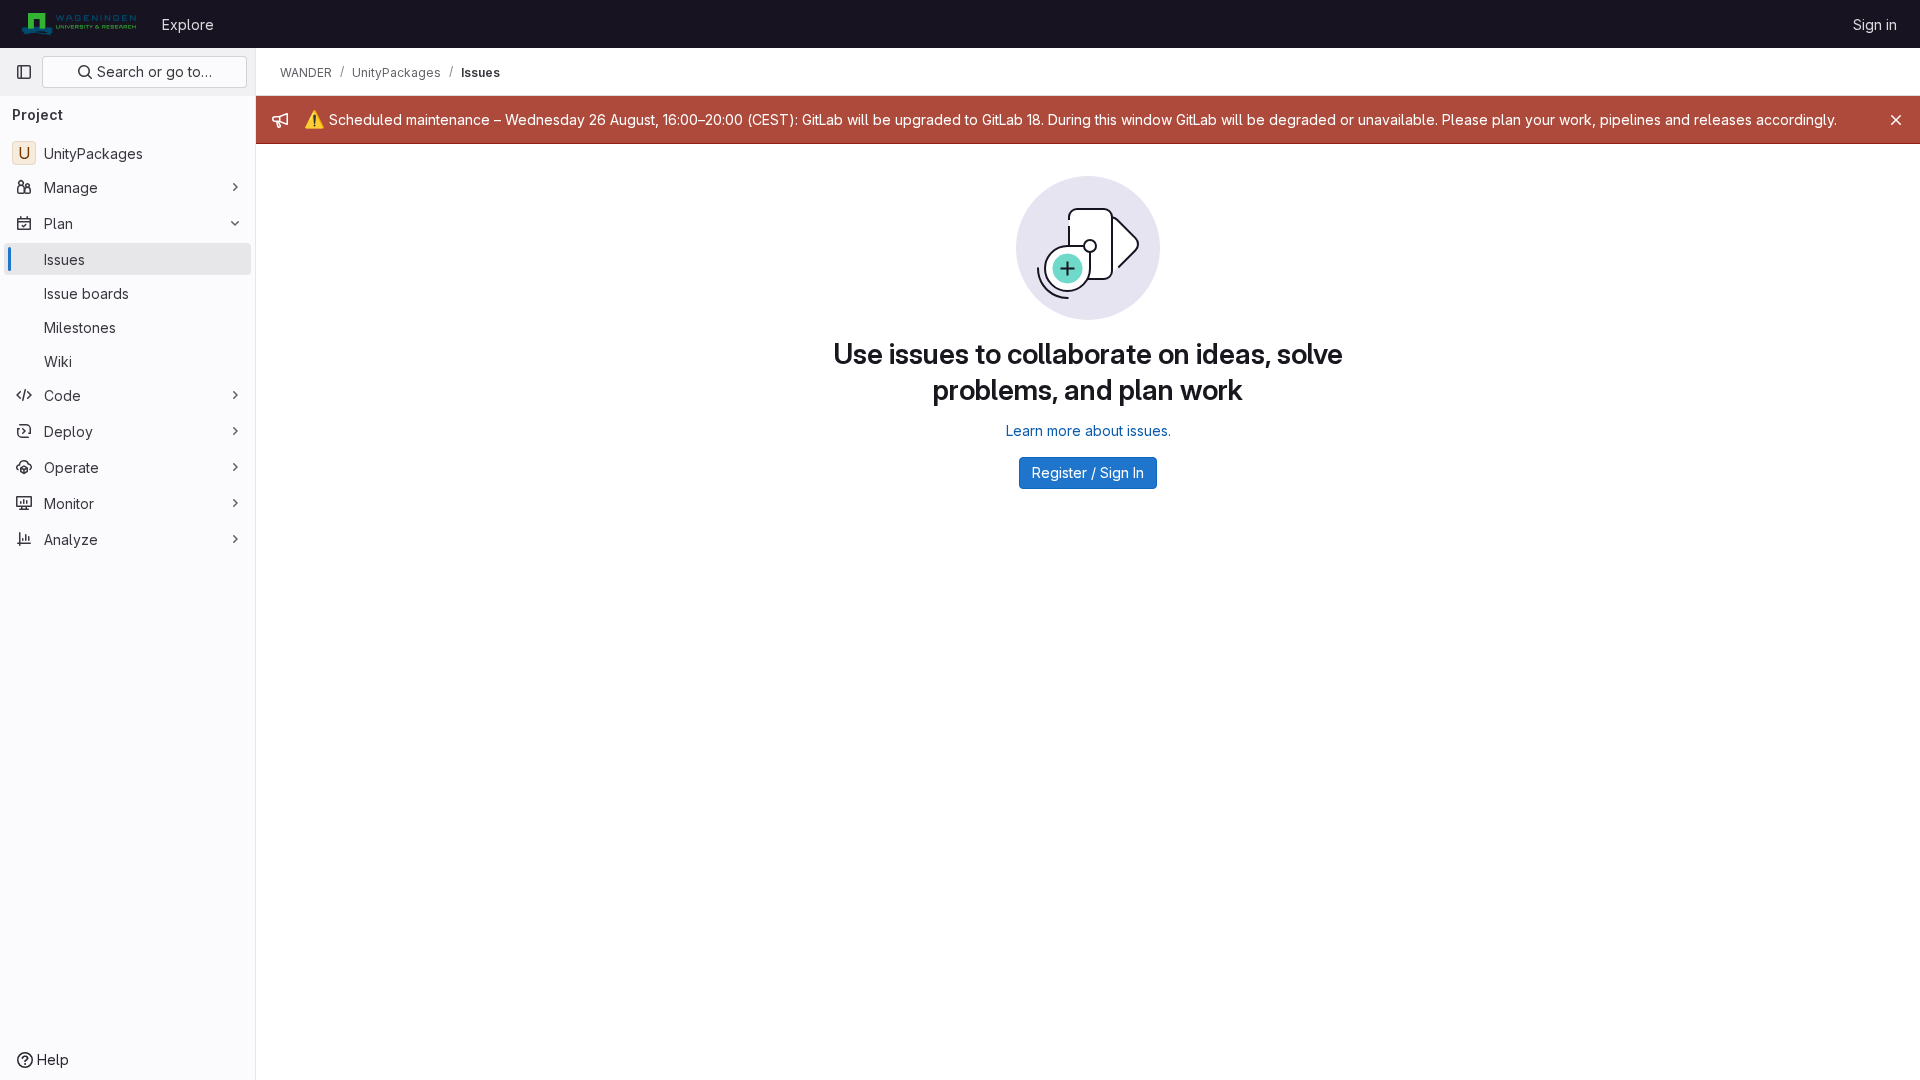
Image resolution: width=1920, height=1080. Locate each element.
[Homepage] (78, 24)
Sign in (1875, 24)
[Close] (1896, 120)
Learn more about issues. (1088, 430)
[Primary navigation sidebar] (24, 72)
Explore (188, 24)
